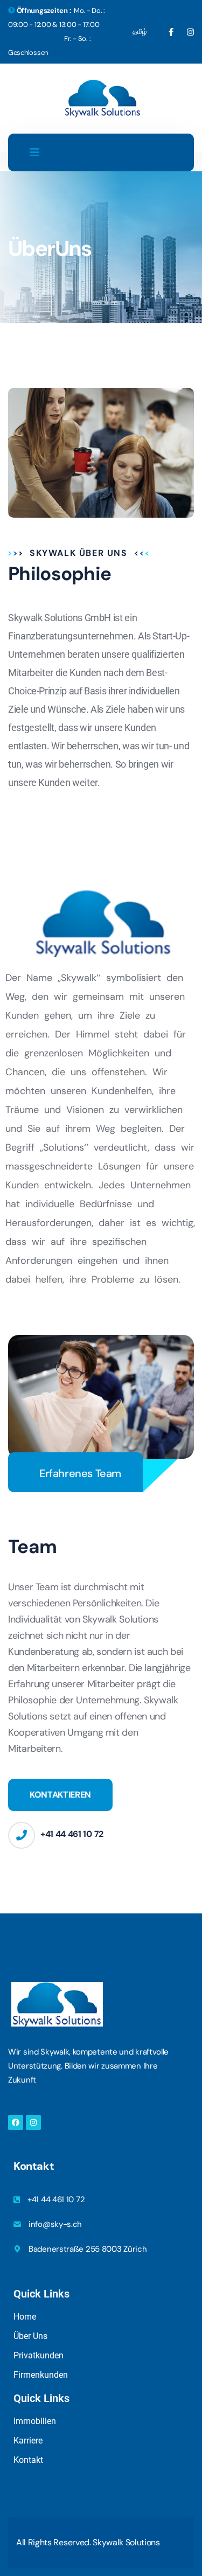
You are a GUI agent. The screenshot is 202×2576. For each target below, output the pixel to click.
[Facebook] (16, 2122)
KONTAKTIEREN (60, 1795)
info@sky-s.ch (55, 2224)
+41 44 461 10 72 (72, 1834)
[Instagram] (33, 2122)
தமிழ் (140, 32)
